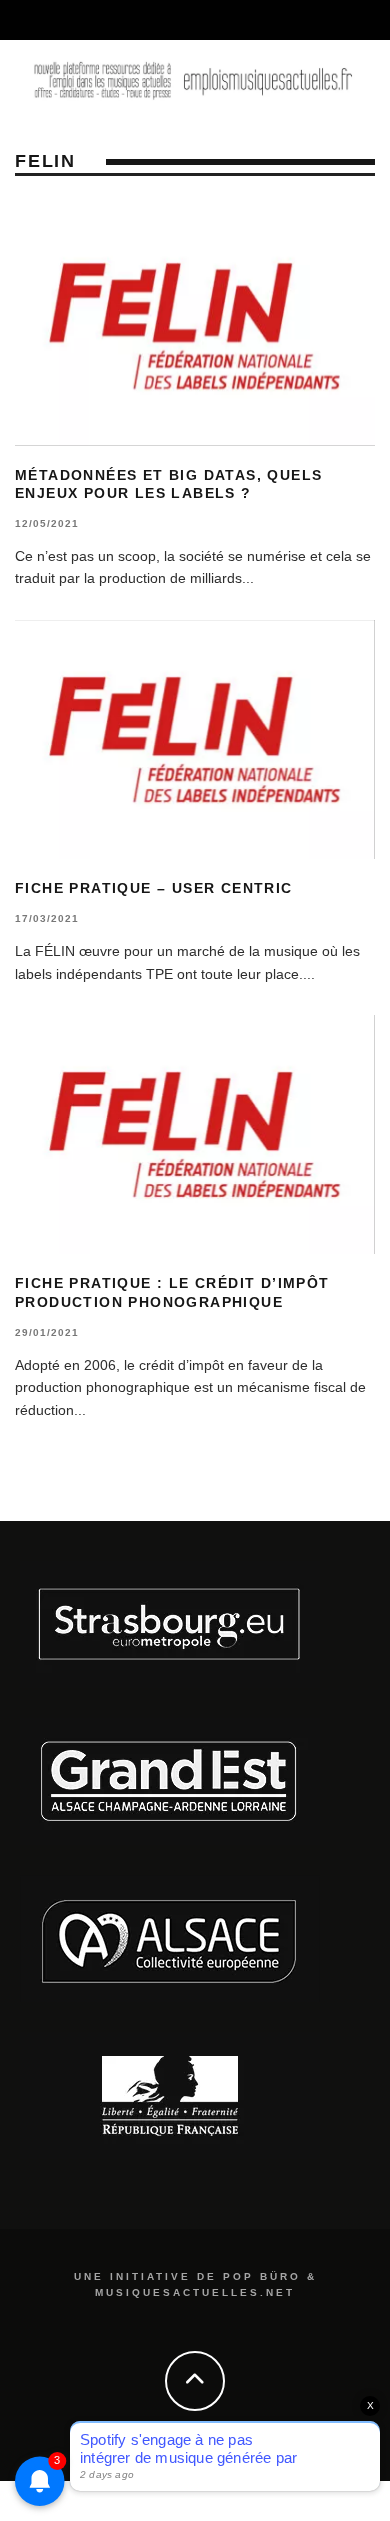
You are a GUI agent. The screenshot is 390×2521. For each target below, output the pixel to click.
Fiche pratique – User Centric (154, 888)
